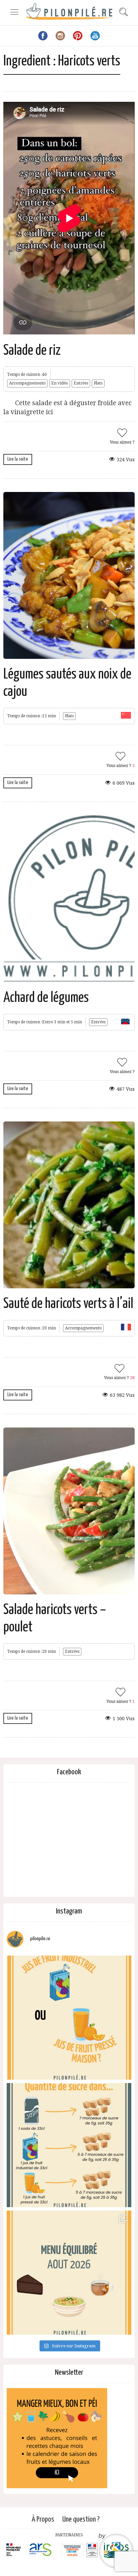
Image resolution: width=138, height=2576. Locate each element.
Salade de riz (32, 351)
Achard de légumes (46, 998)
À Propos (43, 2519)
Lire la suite (18, 459)
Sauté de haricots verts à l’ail (68, 1304)
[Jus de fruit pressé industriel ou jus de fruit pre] (69, 2018)
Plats (98, 383)
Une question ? (81, 2519)
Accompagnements (27, 383)
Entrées (81, 383)
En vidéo (60, 383)
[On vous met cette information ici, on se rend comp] (69, 2145)
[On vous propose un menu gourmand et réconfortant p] (69, 2273)
